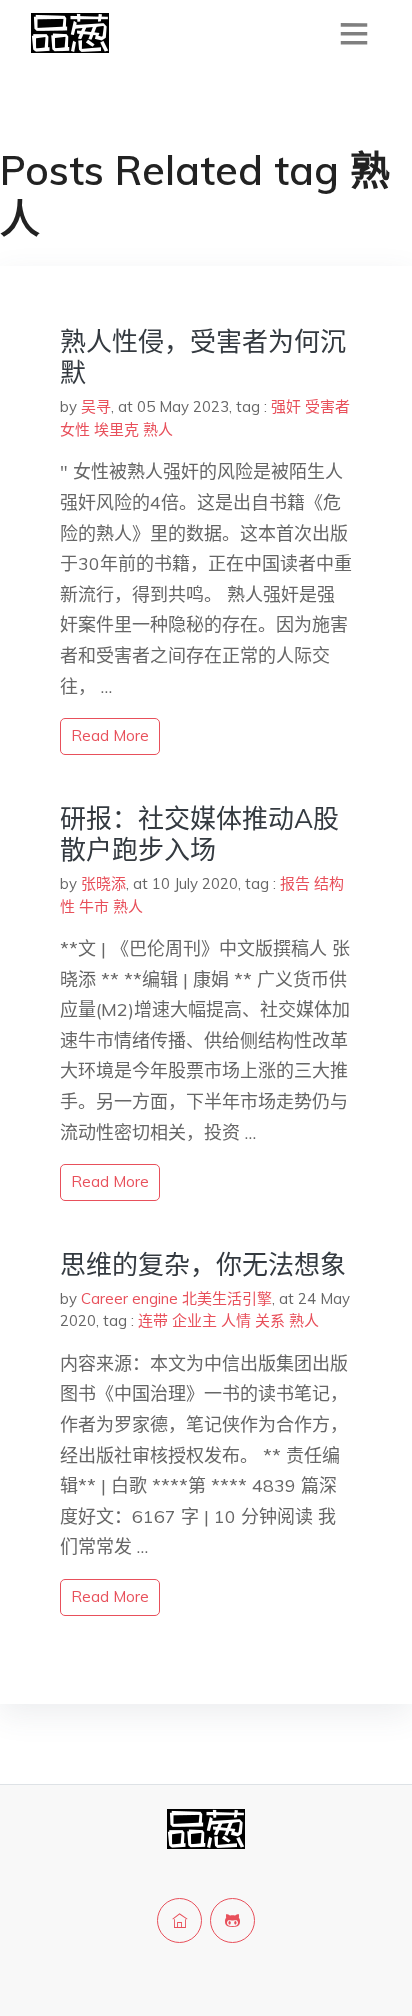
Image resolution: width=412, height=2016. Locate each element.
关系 (270, 1320)
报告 (295, 883)
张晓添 (103, 883)
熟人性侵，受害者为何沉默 (203, 357)
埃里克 (116, 429)
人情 (236, 1320)
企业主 (194, 1320)
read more (110, 735)
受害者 (327, 406)
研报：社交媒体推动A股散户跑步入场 (199, 834)
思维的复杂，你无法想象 (203, 1264)
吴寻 (96, 406)
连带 (153, 1320)
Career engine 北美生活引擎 (176, 1298)
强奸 (286, 406)
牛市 (94, 906)
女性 (75, 429)
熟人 (158, 429)
